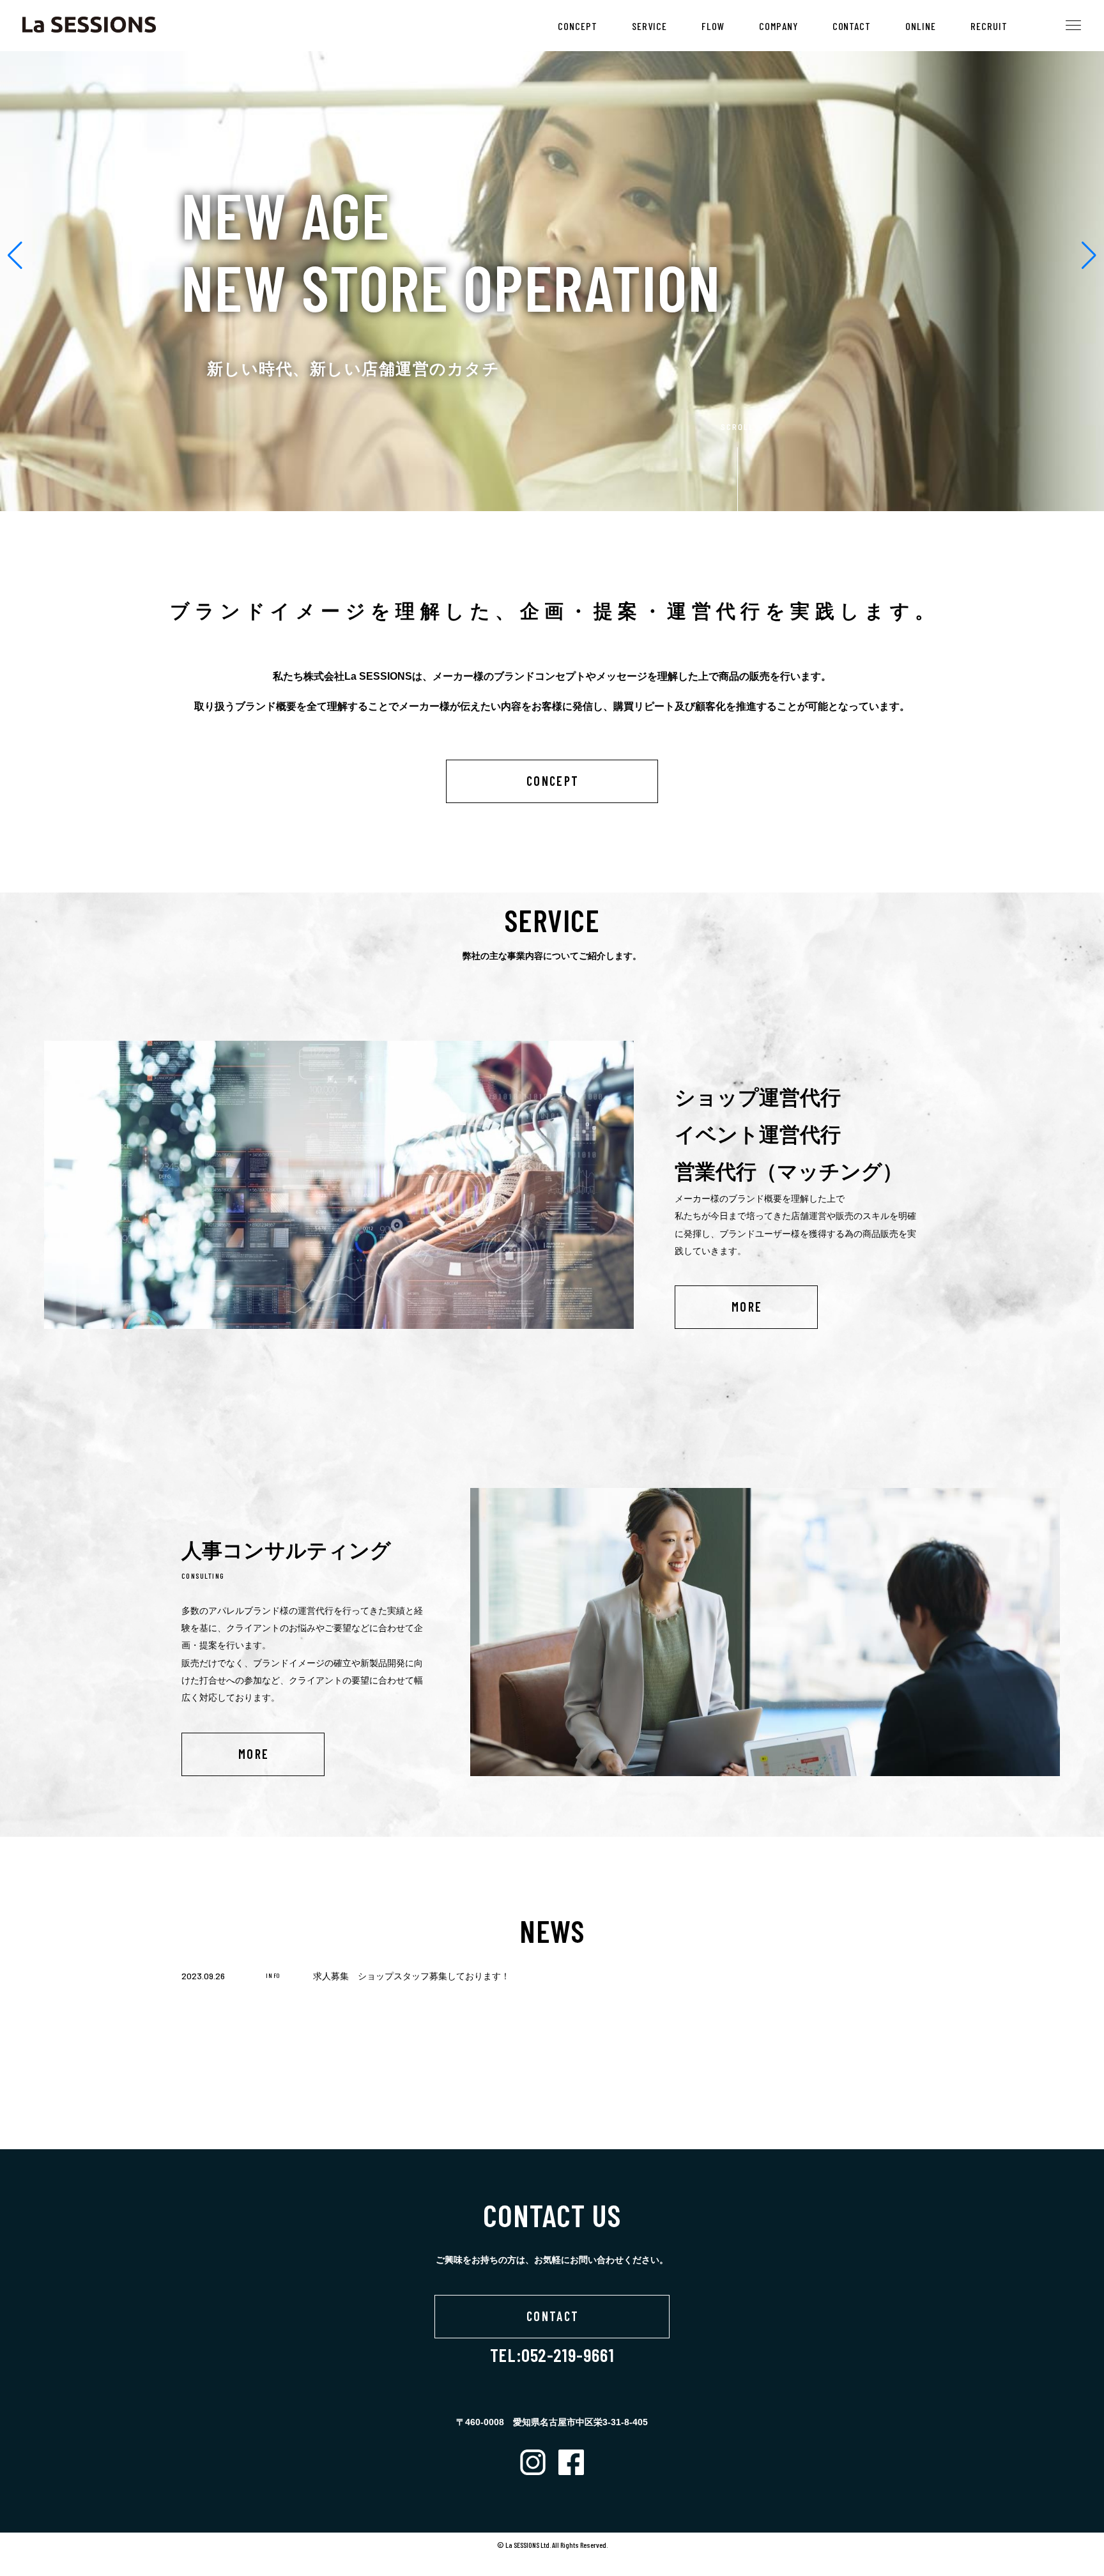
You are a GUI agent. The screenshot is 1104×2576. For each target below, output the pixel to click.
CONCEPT (578, 26)
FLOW (713, 26)
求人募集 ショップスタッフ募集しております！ (411, 1976)
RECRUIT (989, 26)
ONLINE (921, 26)
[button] (15, 256)
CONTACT (852, 26)
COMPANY (778, 26)
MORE (747, 1307)
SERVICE (649, 26)
